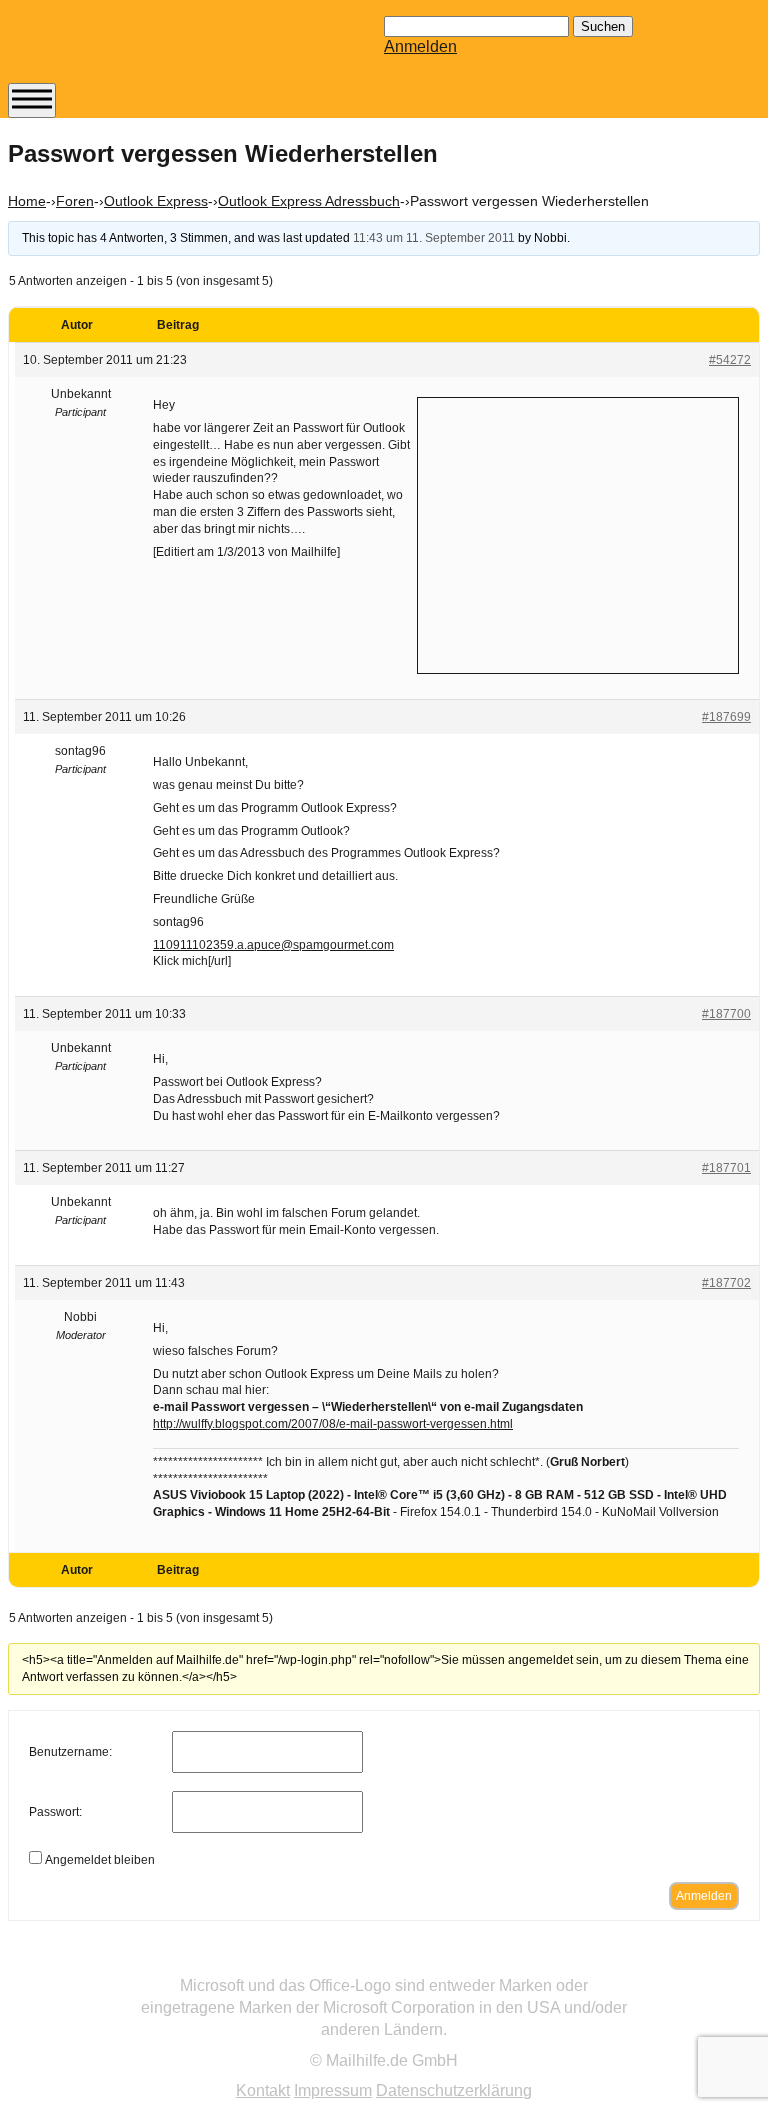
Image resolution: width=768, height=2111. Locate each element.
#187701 (726, 1168)
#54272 (730, 360)
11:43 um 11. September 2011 (434, 238)
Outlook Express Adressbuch (309, 201)
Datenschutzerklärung (454, 2090)
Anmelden (420, 46)
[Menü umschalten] (32, 100)
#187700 (726, 1014)
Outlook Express (156, 201)
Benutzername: (70, 1752)
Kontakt (263, 2090)
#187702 (726, 1283)
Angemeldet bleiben (100, 1860)
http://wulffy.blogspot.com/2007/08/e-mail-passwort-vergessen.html (333, 1424)
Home (27, 201)
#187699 (726, 717)
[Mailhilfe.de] (118, 51)
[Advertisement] (578, 533)
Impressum (333, 2090)
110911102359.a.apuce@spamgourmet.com (273, 945)
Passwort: (55, 1812)
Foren (75, 201)
